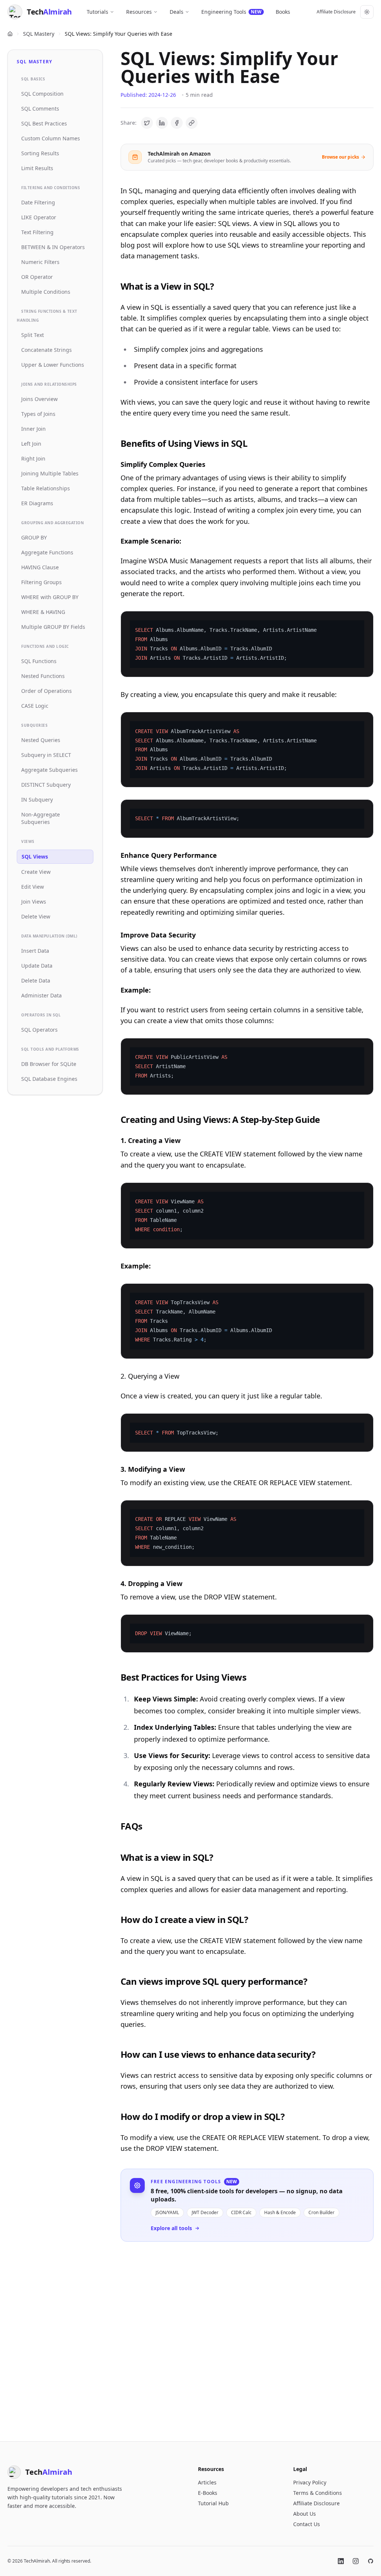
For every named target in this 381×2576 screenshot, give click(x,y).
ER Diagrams (37, 503)
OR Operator (37, 277)
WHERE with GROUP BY (50, 597)
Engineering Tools (231, 12)
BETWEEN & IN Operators (53, 247)
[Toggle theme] (367, 12)
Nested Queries (41, 740)
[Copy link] (192, 123)
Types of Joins (38, 414)
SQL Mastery (39, 34)
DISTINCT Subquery (46, 785)
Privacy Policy (310, 2482)
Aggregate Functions (47, 552)
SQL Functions (39, 661)
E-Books (208, 2493)
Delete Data (36, 980)
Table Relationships (46, 488)
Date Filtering (38, 202)
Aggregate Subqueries (49, 770)
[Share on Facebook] (177, 123)
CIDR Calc (241, 2212)
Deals (177, 12)
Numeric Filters (40, 262)
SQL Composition (42, 94)
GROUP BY (34, 537)
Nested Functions (43, 676)
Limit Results (37, 168)
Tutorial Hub (213, 2503)
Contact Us (307, 2524)
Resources (139, 12)
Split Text (33, 335)
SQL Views (35, 856)
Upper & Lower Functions (53, 365)
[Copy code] (363, 621)
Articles (207, 2482)
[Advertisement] (247, 2335)
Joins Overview (39, 399)
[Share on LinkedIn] (162, 123)
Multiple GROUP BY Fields (53, 627)
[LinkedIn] (341, 2561)
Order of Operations (47, 691)
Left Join (31, 444)
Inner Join (33, 429)
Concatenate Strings (47, 350)
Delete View (36, 916)
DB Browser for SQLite (49, 1064)
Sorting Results (40, 153)
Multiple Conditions (46, 292)
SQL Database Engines (49, 1079)
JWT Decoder (205, 2212)
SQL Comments (40, 109)
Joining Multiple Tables (50, 473)
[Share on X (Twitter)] (147, 123)
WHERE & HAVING (43, 612)
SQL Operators (39, 1030)
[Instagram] (356, 2561)
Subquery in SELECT (46, 755)
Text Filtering (37, 232)
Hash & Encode (280, 2212)
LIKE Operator (39, 217)
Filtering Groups (41, 582)
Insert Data (35, 951)
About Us (305, 2514)
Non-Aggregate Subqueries (41, 818)
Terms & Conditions (318, 2493)
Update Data (37, 966)
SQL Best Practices (44, 123)
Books (283, 12)
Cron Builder (321, 2212)
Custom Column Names (51, 138)
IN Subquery (37, 800)
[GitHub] (371, 2561)
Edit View (33, 887)
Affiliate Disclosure (336, 12)
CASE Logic (35, 706)
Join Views (34, 902)
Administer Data (41, 995)
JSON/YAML (167, 2212)
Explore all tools (171, 2228)
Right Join (33, 458)
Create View (36, 872)
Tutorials (97, 12)
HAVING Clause (40, 567)
